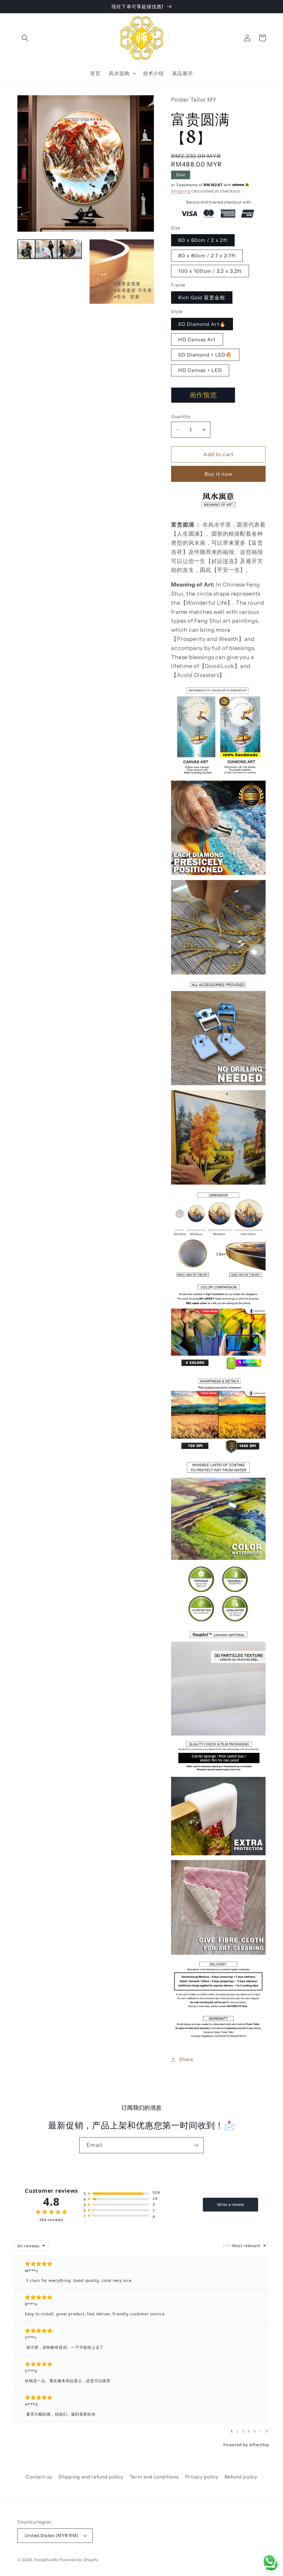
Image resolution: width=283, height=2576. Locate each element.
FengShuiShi (46, 2560)
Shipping (181, 191)
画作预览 (203, 395)
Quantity (181, 416)
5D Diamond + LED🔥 (205, 355)
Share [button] (186, 2059)
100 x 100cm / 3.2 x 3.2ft (210, 271)
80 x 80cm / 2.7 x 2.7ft (207, 256)
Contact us (39, 2477)
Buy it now (219, 474)
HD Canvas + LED (200, 370)
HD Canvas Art (197, 339)
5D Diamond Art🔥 (202, 324)
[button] (25, 38)
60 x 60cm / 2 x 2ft (203, 240)
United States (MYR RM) (52, 2535)
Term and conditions (154, 2477)
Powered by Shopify (79, 2560)
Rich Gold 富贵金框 (202, 298)
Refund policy (241, 2477)
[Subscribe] (196, 2145)
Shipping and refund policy (91, 2477)
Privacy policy (202, 2477)
